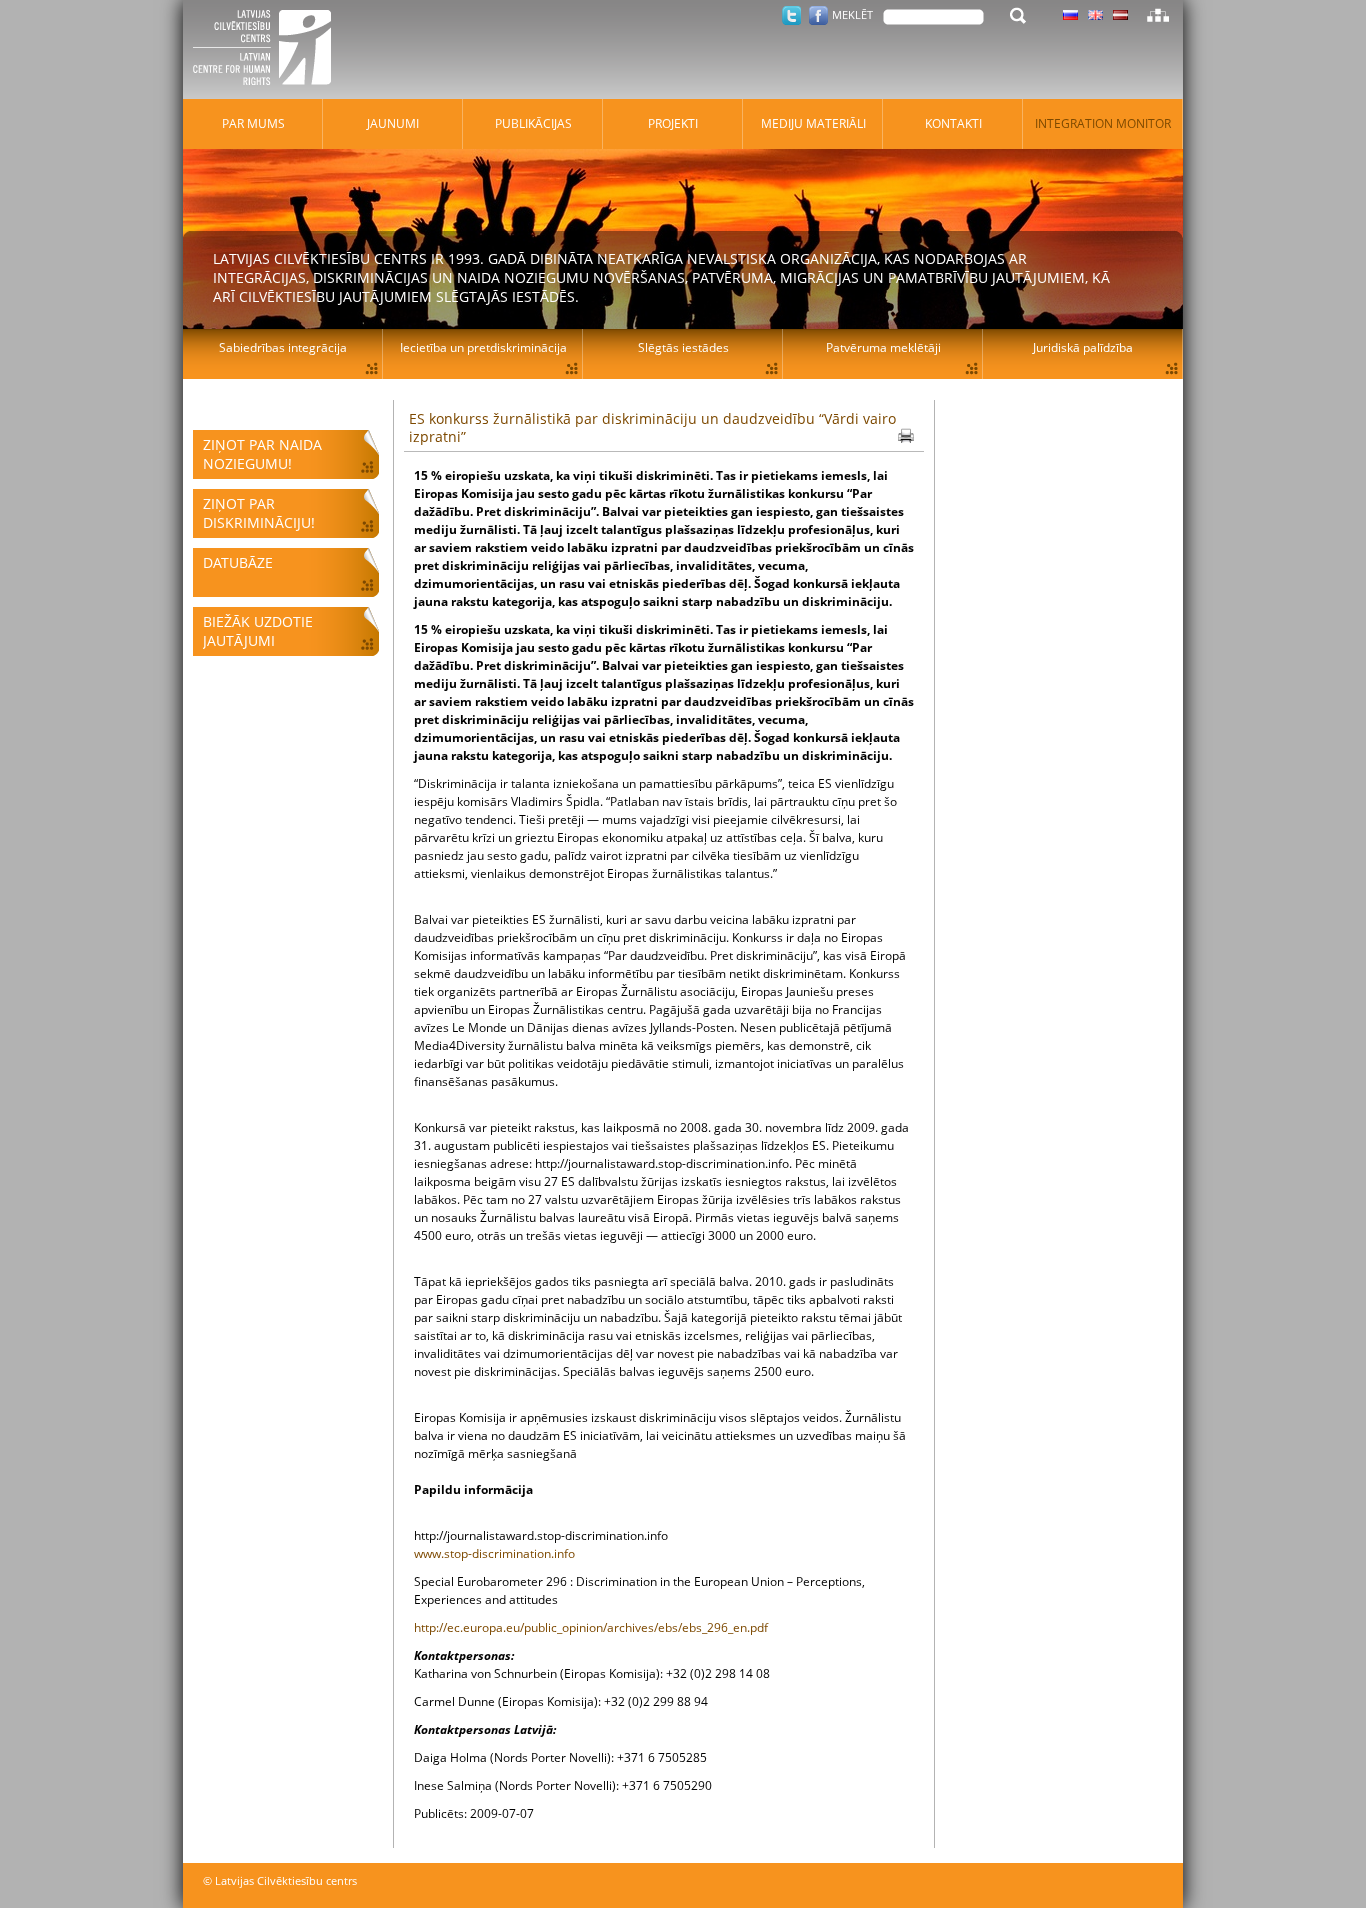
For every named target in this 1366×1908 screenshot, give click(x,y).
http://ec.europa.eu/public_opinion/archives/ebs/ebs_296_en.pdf (591, 1627)
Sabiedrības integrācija (283, 347)
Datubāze (238, 562)
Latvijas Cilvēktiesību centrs (268, 50)
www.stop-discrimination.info (494, 1553)
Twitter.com (791, 15)
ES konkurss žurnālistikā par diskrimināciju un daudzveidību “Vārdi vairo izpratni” (652, 427)
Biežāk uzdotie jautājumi (258, 631)
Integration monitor (1103, 123)
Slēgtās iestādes (683, 347)
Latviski (1120, 15)
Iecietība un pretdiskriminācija (483, 347)
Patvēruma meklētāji (883, 347)
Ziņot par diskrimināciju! (259, 513)
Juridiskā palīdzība (1083, 347)
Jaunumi (393, 123)
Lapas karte (1158, 15)
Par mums (253, 123)
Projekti (673, 123)
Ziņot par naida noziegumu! (262, 454)
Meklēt (852, 14)
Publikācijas (533, 123)
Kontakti (953, 123)
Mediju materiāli (813, 123)
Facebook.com (818, 15)
